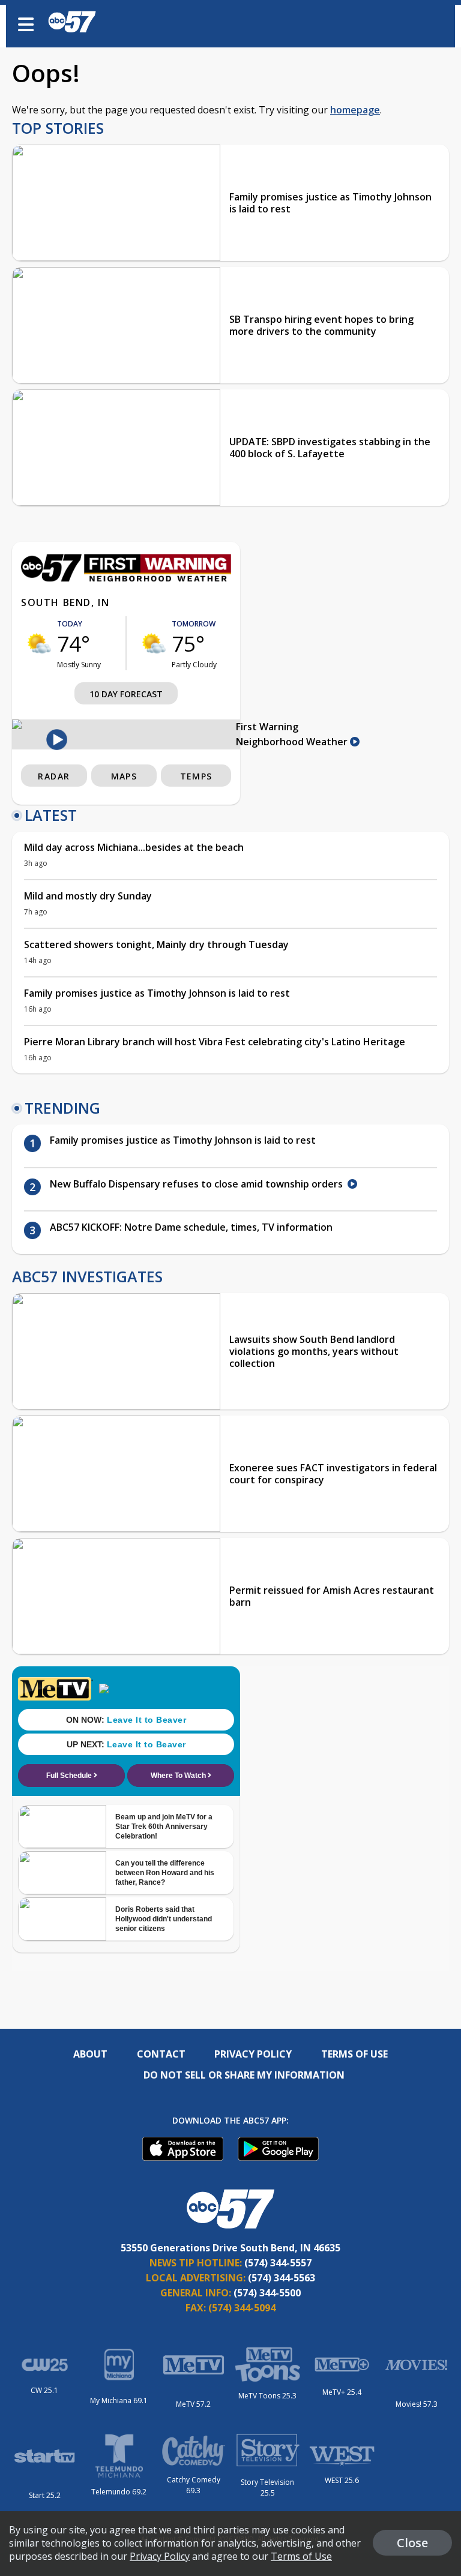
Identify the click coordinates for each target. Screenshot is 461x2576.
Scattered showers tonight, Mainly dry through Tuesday (156, 944)
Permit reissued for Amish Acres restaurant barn (332, 1596)
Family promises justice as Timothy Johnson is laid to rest (330, 203)
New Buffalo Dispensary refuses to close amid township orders (199, 1184)
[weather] (39, 643)
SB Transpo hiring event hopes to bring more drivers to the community (321, 325)
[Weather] (126, 578)
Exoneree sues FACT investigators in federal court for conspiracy (333, 1474)
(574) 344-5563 (282, 2278)
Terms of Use (354, 2054)
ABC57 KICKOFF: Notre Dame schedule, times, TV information (191, 1227)
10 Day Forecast (126, 694)
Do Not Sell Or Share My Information (244, 2075)
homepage (355, 110)
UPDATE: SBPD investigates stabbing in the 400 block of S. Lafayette (330, 448)
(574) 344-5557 (278, 2263)
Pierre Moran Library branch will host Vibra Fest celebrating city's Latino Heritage (215, 1042)
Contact (161, 2054)
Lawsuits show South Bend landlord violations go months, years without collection (314, 1351)
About (90, 2054)
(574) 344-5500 (267, 2293)
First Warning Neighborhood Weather (293, 734)
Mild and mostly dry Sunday (88, 896)
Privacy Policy (253, 2054)
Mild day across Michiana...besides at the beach (134, 847)
